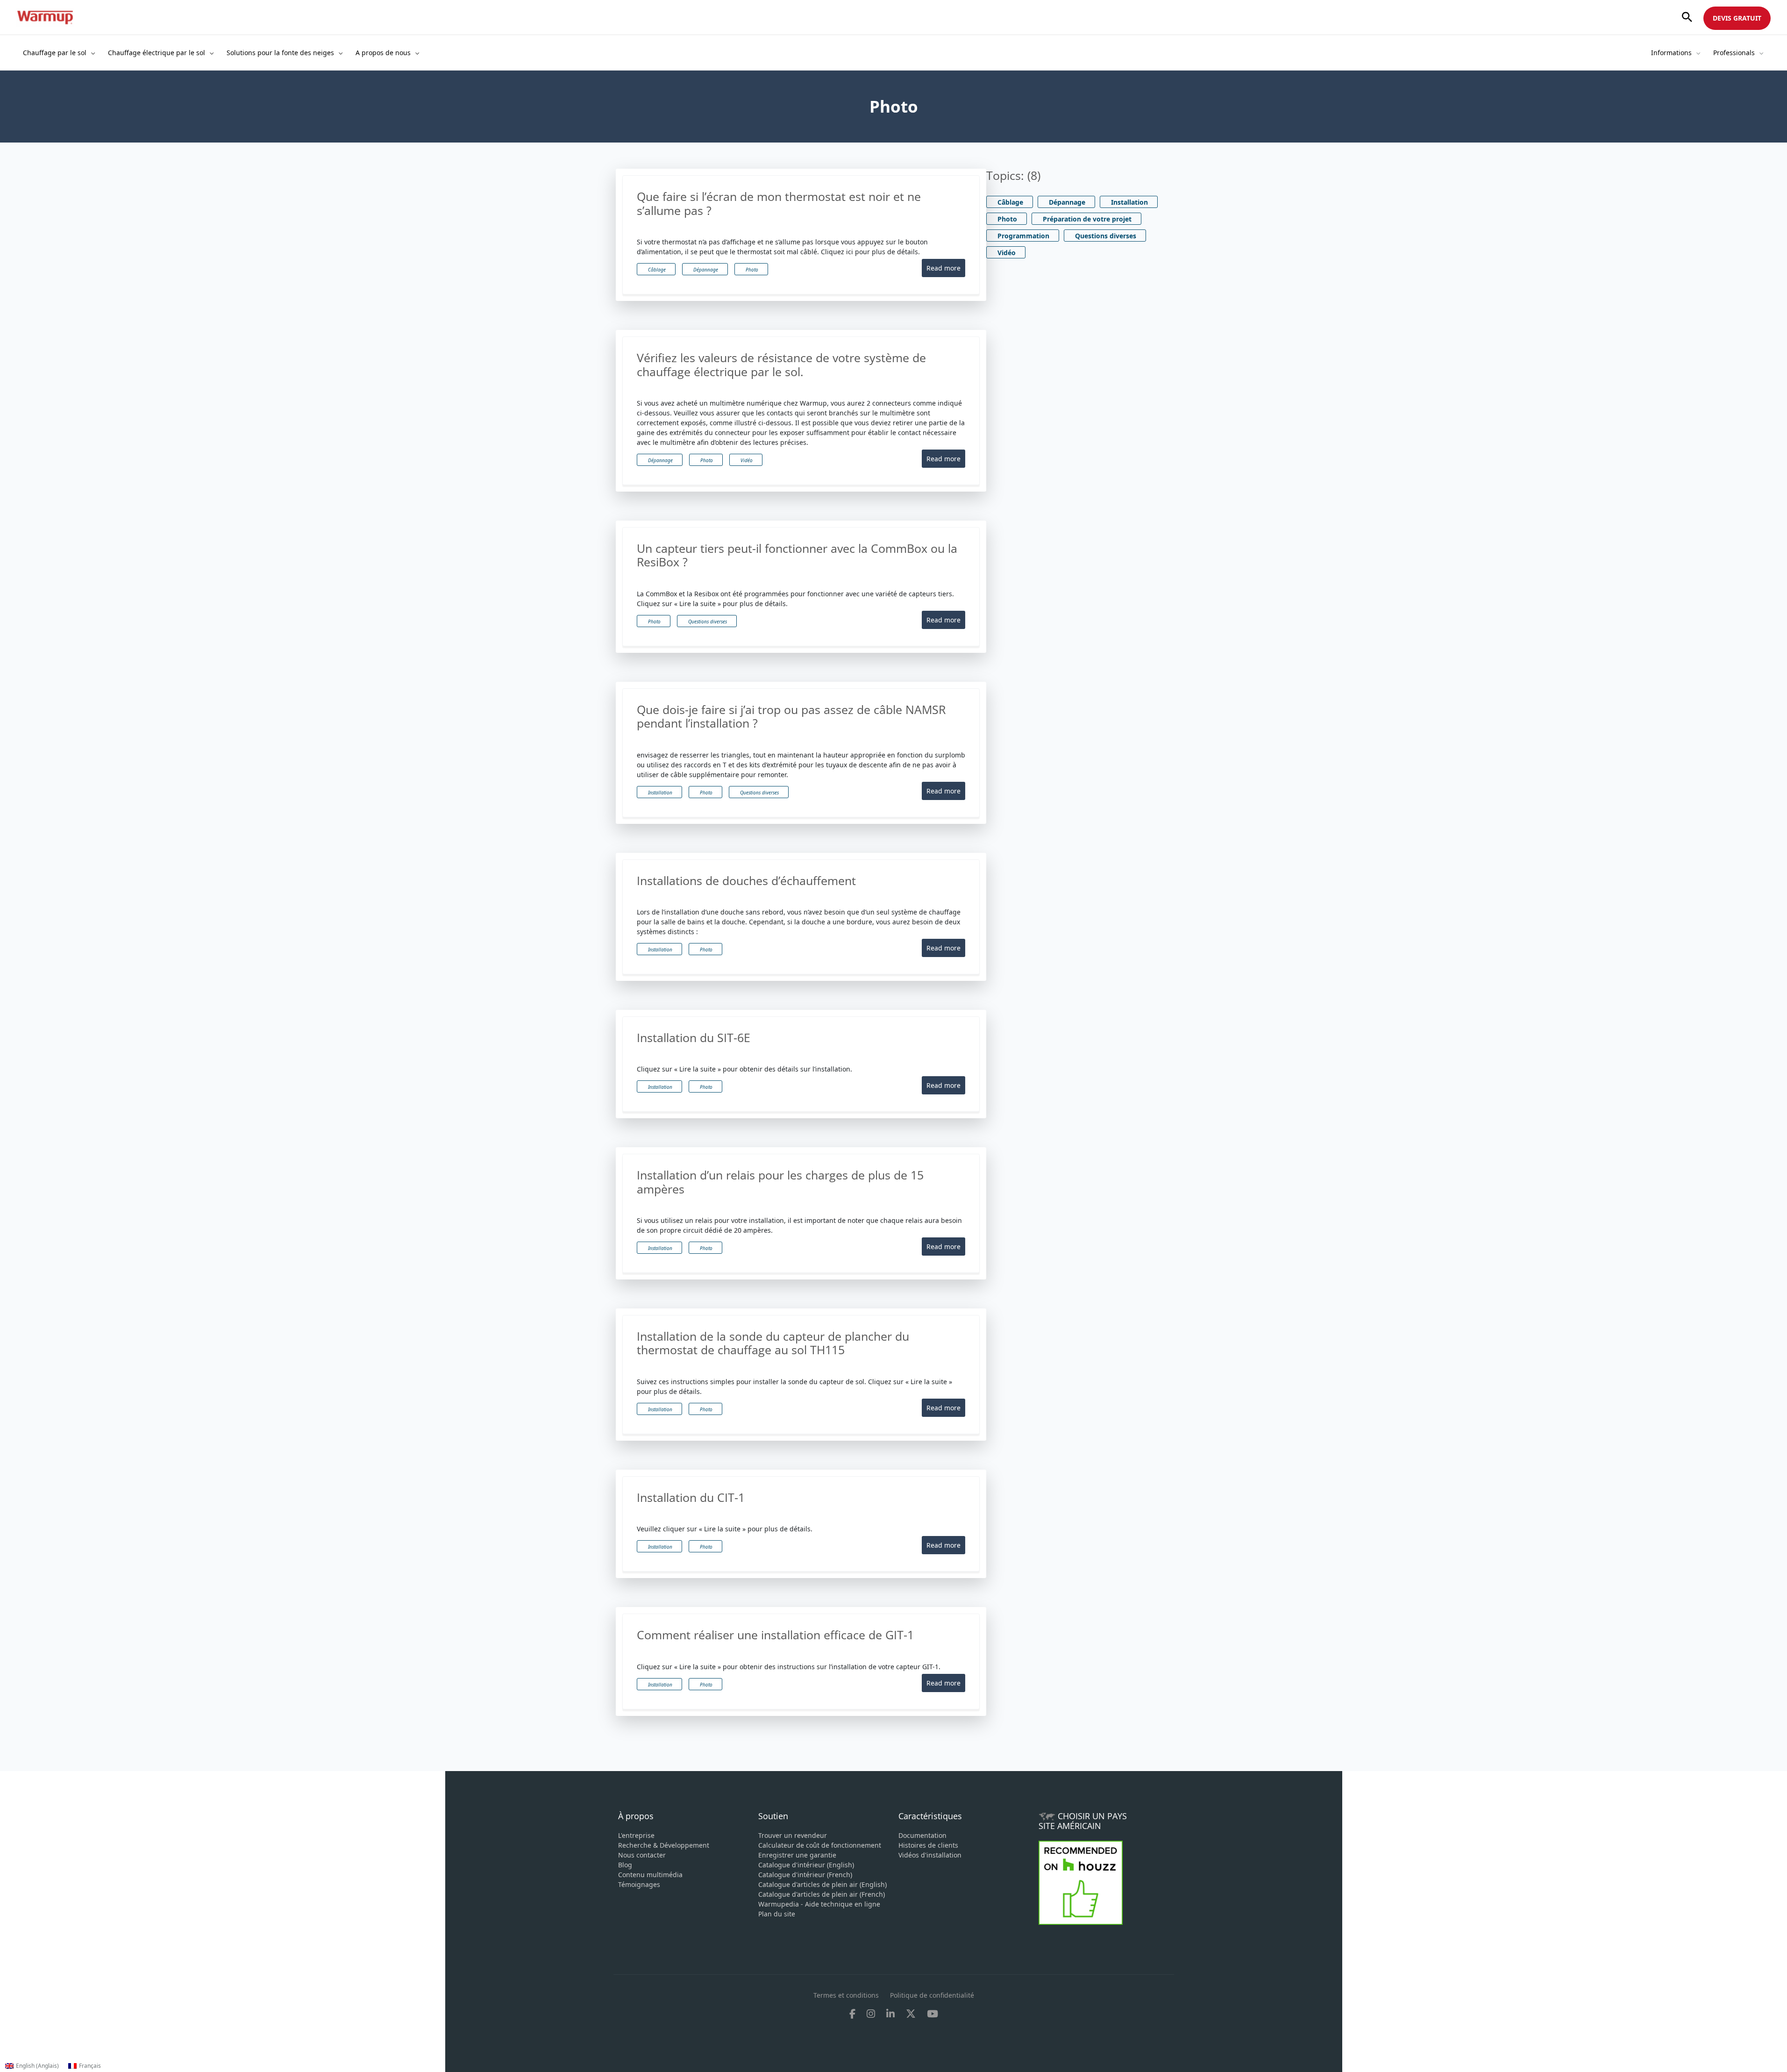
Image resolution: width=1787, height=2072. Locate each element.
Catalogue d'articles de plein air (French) (822, 1894)
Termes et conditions (846, 1995)
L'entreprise (636, 1835)
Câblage (657, 270)
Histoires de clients (928, 1845)
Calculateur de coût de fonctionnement (820, 1845)
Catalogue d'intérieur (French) (805, 1875)
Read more (943, 268)
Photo (752, 270)
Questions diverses (708, 622)
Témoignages (639, 1884)
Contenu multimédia (650, 1875)
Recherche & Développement (664, 1845)
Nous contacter (642, 1855)
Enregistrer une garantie (797, 1855)
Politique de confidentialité (932, 1995)
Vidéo (747, 460)
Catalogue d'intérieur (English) (806, 1865)
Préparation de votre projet (1087, 219)
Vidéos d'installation (930, 1855)
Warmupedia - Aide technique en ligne (819, 1904)
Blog (625, 1865)
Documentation (922, 1835)
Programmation (1023, 236)
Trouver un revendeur (793, 1835)
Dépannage (706, 270)
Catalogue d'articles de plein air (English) (822, 1884)
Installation (660, 793)
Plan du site (777, 1914)
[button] (1687, 18)
